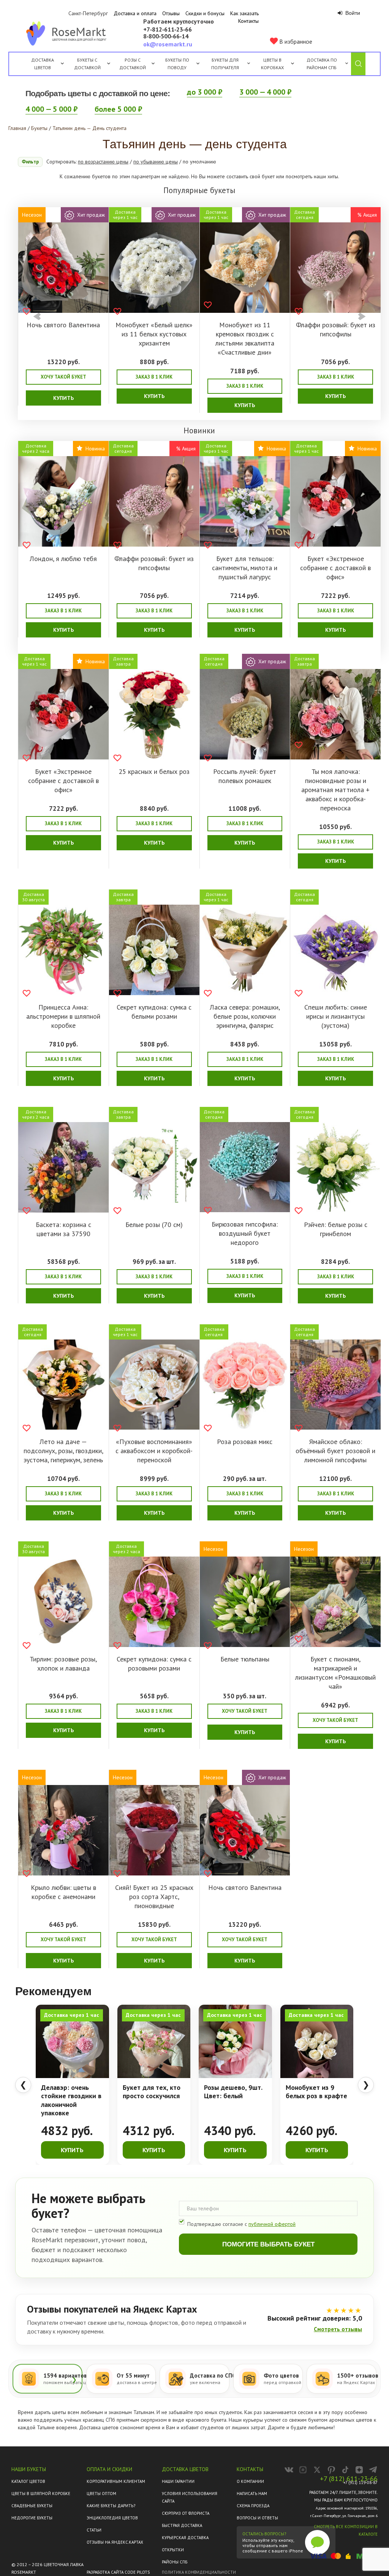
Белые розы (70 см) (154, 1225)
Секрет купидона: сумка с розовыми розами (154, 1664)
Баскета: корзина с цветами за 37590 (63, 1229)
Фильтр (30, 162)
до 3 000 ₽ (205, 92)
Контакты (248, 21)
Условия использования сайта (190, 2497)
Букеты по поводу (177, 64)
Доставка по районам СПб (322, 64)
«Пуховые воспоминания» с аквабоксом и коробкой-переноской (154, 1451)
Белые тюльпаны (245, 1659)
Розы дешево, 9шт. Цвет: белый (233, 2092)
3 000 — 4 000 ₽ (265, 92)
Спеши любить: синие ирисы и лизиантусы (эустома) (336, 1016)
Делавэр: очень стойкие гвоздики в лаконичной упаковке (71, 2100)
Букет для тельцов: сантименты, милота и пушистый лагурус (245, 568)
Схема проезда (253, 2506)
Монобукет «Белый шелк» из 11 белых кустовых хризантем (154, 334)
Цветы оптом (101, 2494)
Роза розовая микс (245, 1442)
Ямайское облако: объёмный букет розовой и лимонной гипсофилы (335, 1451)
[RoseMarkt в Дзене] (359, 2470)
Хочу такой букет (63, 377)
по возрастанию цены (103, 162)
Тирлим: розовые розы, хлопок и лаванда (63, 1664)
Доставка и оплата (135, 13)
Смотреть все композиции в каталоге (346, 2530)
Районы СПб (175, 2562)
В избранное (295, 41)
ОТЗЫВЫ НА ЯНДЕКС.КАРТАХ (115, 2542)
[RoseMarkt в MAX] (303, 2470)
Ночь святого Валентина (63, 325)
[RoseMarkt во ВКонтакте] (289, 2470)
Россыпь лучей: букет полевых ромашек (245, 776)
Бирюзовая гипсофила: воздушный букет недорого (245, 1233)
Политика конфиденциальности (199, 2572)
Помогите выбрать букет (268, 2244)
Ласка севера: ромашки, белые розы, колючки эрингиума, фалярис (245, 1016)
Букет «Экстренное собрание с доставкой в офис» (335, 568)
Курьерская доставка (185, 2538)
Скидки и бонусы (205, 13)
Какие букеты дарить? (111, 2506)
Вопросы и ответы (257, 2518)
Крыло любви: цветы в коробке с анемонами (63, 1892)
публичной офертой (272, 2224)
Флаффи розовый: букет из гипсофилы (336, 329)
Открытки (173, 2550)
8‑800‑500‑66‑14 (166, 36)
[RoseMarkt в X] (317, 2470)
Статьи (94, 2530)
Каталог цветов (28, 2481)
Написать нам (252, 2494)
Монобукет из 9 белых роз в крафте (316, 2092)
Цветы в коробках (272, 64)
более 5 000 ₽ (118, 109)
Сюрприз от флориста (186, 2513)
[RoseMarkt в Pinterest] (331, 2470)
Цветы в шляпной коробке (41, 2494)
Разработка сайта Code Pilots (118, 2572)
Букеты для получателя (225, 64)
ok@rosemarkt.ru (168, 44)
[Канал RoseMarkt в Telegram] (373, 2470)
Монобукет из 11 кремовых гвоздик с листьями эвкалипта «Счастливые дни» (245, 338)
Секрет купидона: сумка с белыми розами (154, 1012)
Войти (352, 13)
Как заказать (244, 13)
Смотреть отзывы (338, 2329)
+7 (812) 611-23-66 (349, 2479)
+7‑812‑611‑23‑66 (168, 30)
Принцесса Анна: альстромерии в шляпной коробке (63, 1016)
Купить (63, 398)
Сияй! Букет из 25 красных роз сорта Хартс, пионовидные (154, 1897)
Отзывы (171, 13)
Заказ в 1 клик (154, 377)
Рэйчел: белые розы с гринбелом (336, 1229)
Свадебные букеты (32, 2506)
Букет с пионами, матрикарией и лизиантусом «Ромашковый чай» (335, 1673)
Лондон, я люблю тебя (63, 559)
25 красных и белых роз (154, 771)
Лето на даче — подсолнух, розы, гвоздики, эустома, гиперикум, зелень (63, 1451)
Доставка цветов (43, 64)
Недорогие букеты (32, 2518)
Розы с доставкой (133, 64)
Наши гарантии (178, 2481)
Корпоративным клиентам (116, 2481)
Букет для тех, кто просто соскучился (152, 2092)
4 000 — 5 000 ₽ (51, 109)
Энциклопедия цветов (112, 2518)
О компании (250, 2481)
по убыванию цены (156, 162)
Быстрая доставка (182, 2525)
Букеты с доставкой (87, 64)
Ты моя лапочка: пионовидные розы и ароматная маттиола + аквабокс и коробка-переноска (335, 790)
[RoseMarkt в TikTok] (345, 2470)
